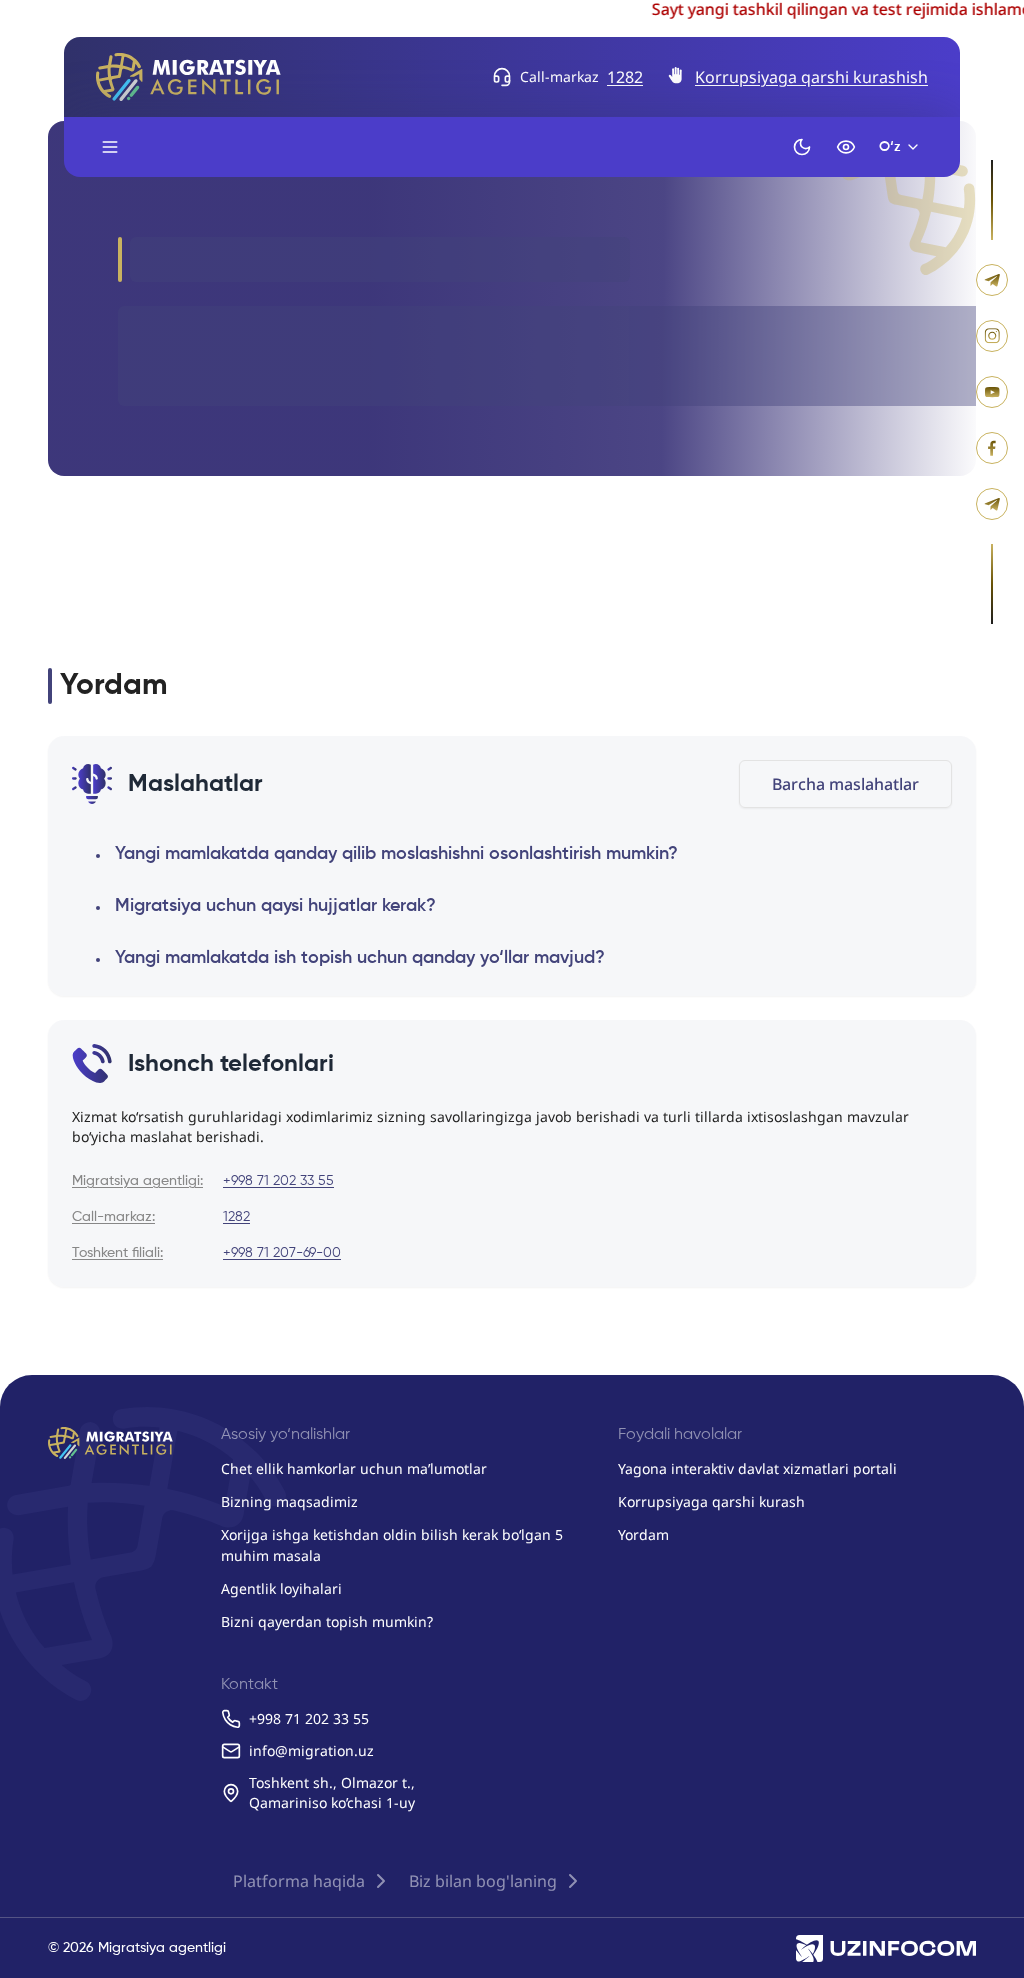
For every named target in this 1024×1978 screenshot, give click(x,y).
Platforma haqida (299, 1881)
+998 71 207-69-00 (282, 1253)
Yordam (643, 1534)
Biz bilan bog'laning (483, 1881)
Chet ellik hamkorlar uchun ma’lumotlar (354, 1468)
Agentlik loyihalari (281, 1588)
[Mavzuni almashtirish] (802, 147)
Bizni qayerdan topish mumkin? (327, 1621)
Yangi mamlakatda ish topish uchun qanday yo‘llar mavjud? (360, 958)
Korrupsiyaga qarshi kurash (711, 1501)
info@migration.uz (311, 1750)
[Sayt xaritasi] (110, 147)
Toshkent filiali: (117, 1253)
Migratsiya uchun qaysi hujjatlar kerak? (275, 906)
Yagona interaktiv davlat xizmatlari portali (757, 1468)
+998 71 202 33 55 (278, 1181)
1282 (625, 77)
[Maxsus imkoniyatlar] (846, 147)
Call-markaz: (113, 1217)
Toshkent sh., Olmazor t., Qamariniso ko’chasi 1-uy (332, 1792)
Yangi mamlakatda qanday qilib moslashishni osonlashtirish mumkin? (396, 854)
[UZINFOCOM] (886, 1948)
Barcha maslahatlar (845, 784)
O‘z (890, 147)
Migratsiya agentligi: (137, 1181)
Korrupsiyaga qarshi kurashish (811, 77)
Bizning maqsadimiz (289, 1501)
